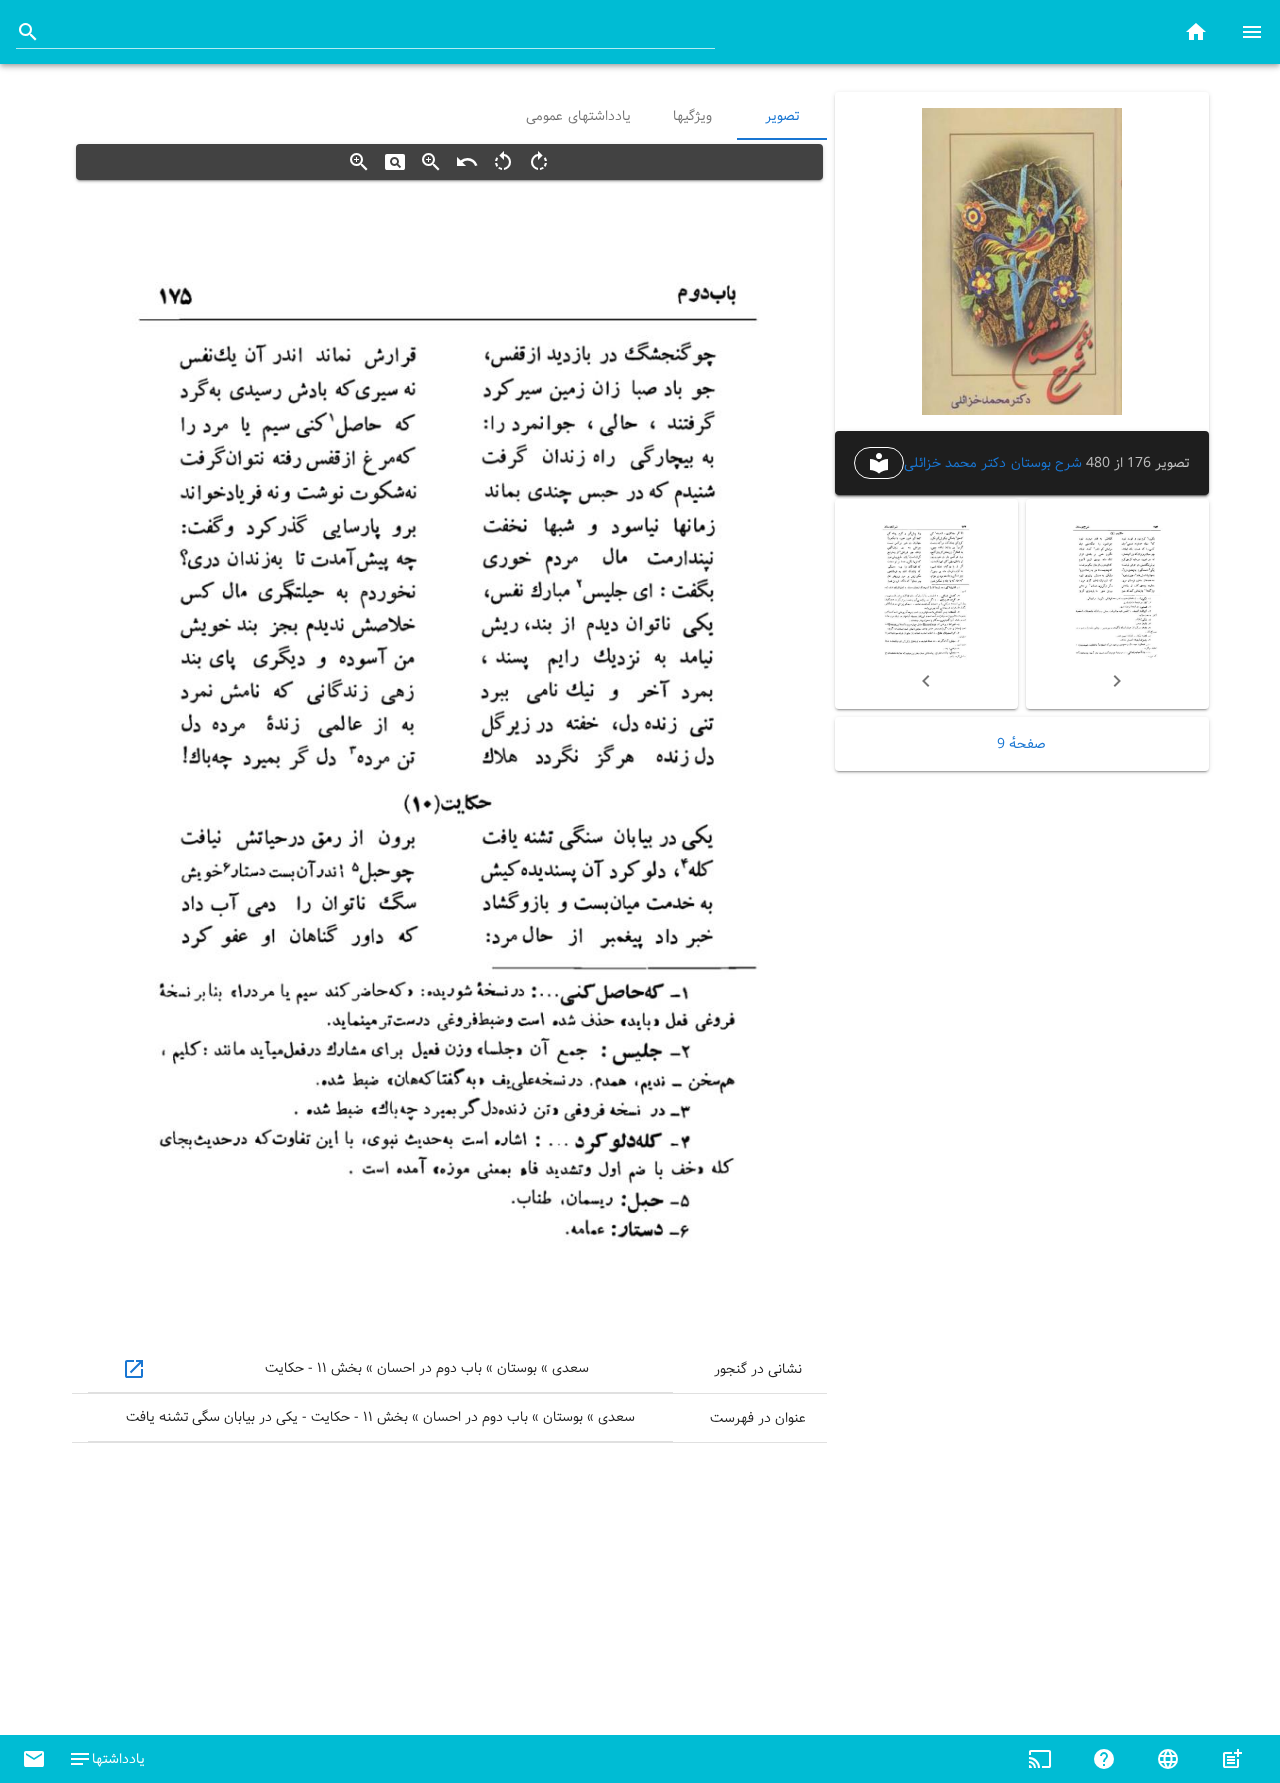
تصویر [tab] (782, 116)
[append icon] (28, 32)
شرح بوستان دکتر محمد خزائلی (992, 463)
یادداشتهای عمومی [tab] (578, 116)
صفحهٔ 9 (1021, 744)
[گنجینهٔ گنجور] (1196, 31)
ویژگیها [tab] (691, 116)
